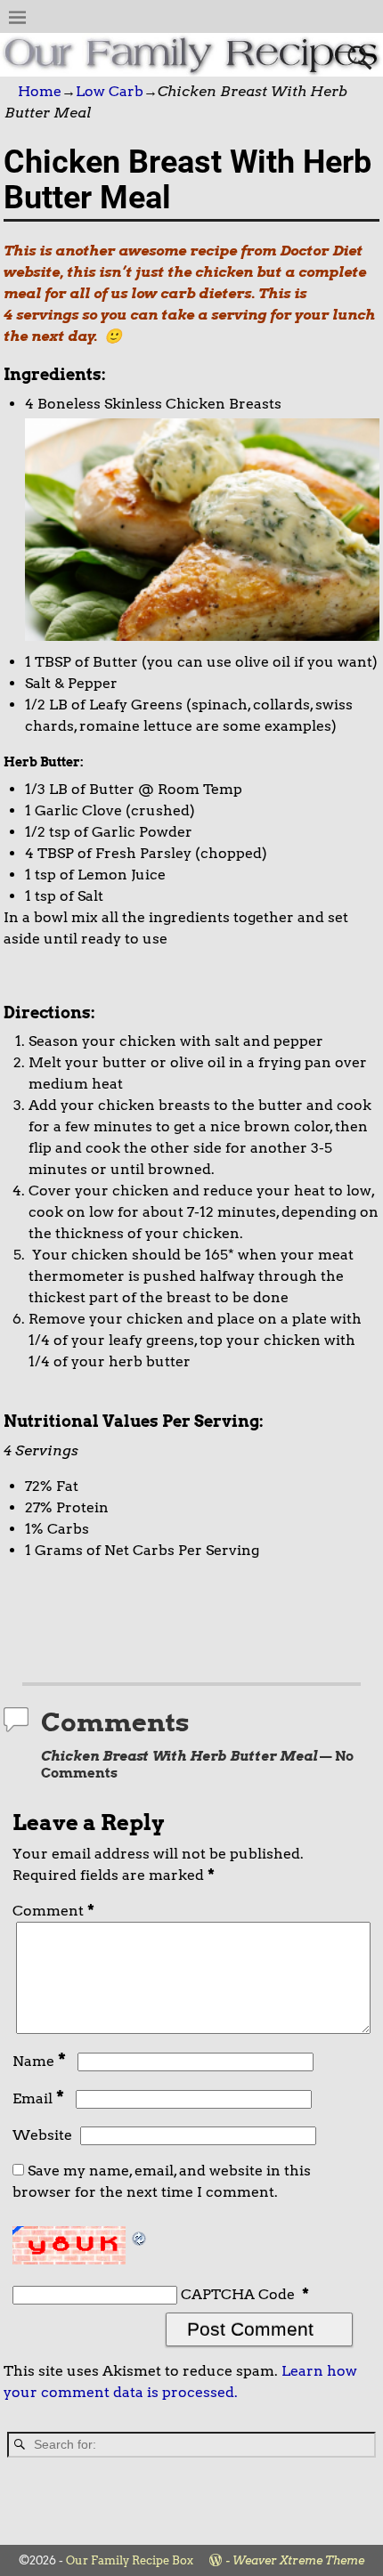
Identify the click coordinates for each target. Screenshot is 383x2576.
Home (40, 91)
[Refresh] (140, 2236)
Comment (53, 1911)
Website (42, 2135)
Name (39, 2061)
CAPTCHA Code (238, 2294)
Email (38, 2098)
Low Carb (110, 91)
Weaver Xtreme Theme (298, 2560)
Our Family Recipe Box (130, 2560)
